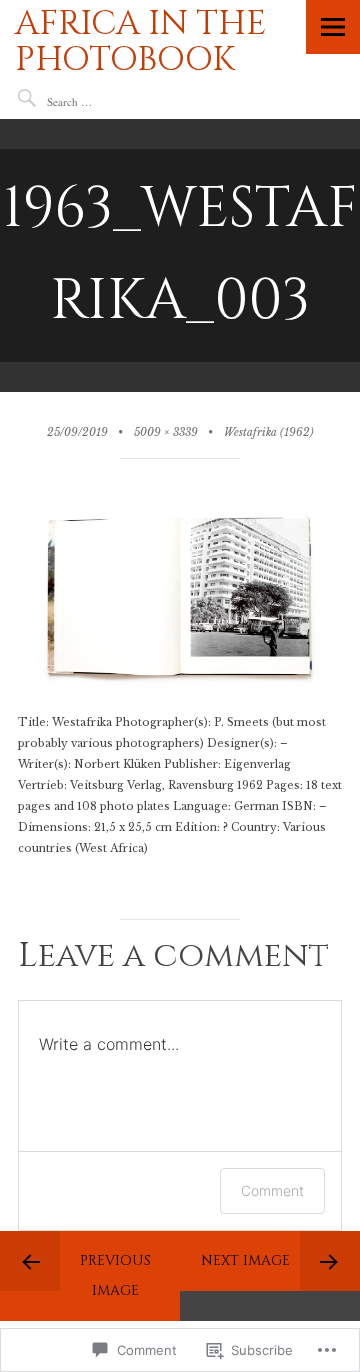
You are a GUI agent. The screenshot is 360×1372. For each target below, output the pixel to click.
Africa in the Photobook (141, 42)
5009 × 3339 (166, 432)
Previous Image (115, 1275)
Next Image (245, 1260)
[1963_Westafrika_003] (180, 701)
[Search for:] (106, 101)
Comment (272, 1190)
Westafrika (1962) (269, 432)
